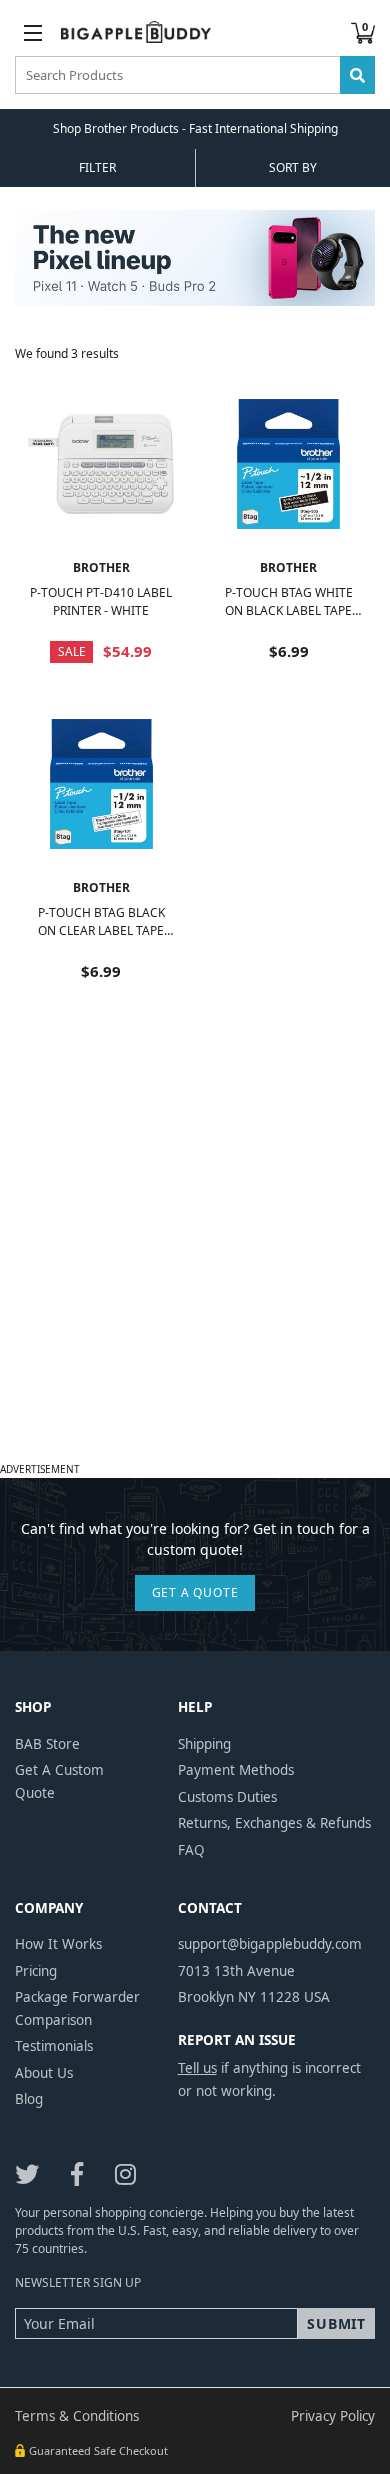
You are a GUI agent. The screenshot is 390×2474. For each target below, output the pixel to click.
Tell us (197, 2068)
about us (44, 2073)
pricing (36, 1971)
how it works (58, 1944)
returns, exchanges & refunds (274, 1823)
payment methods (236, 1770)
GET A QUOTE (195, 1592)
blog (29, 2099)
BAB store (47, 1744)
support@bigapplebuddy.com (270, 1944)
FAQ (191, 1850)
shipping (204, 1744)
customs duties (227, 1797)
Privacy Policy (333, 2416)
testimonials (54, 2046)
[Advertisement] (195, 1261)
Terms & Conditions (77, 2416)
